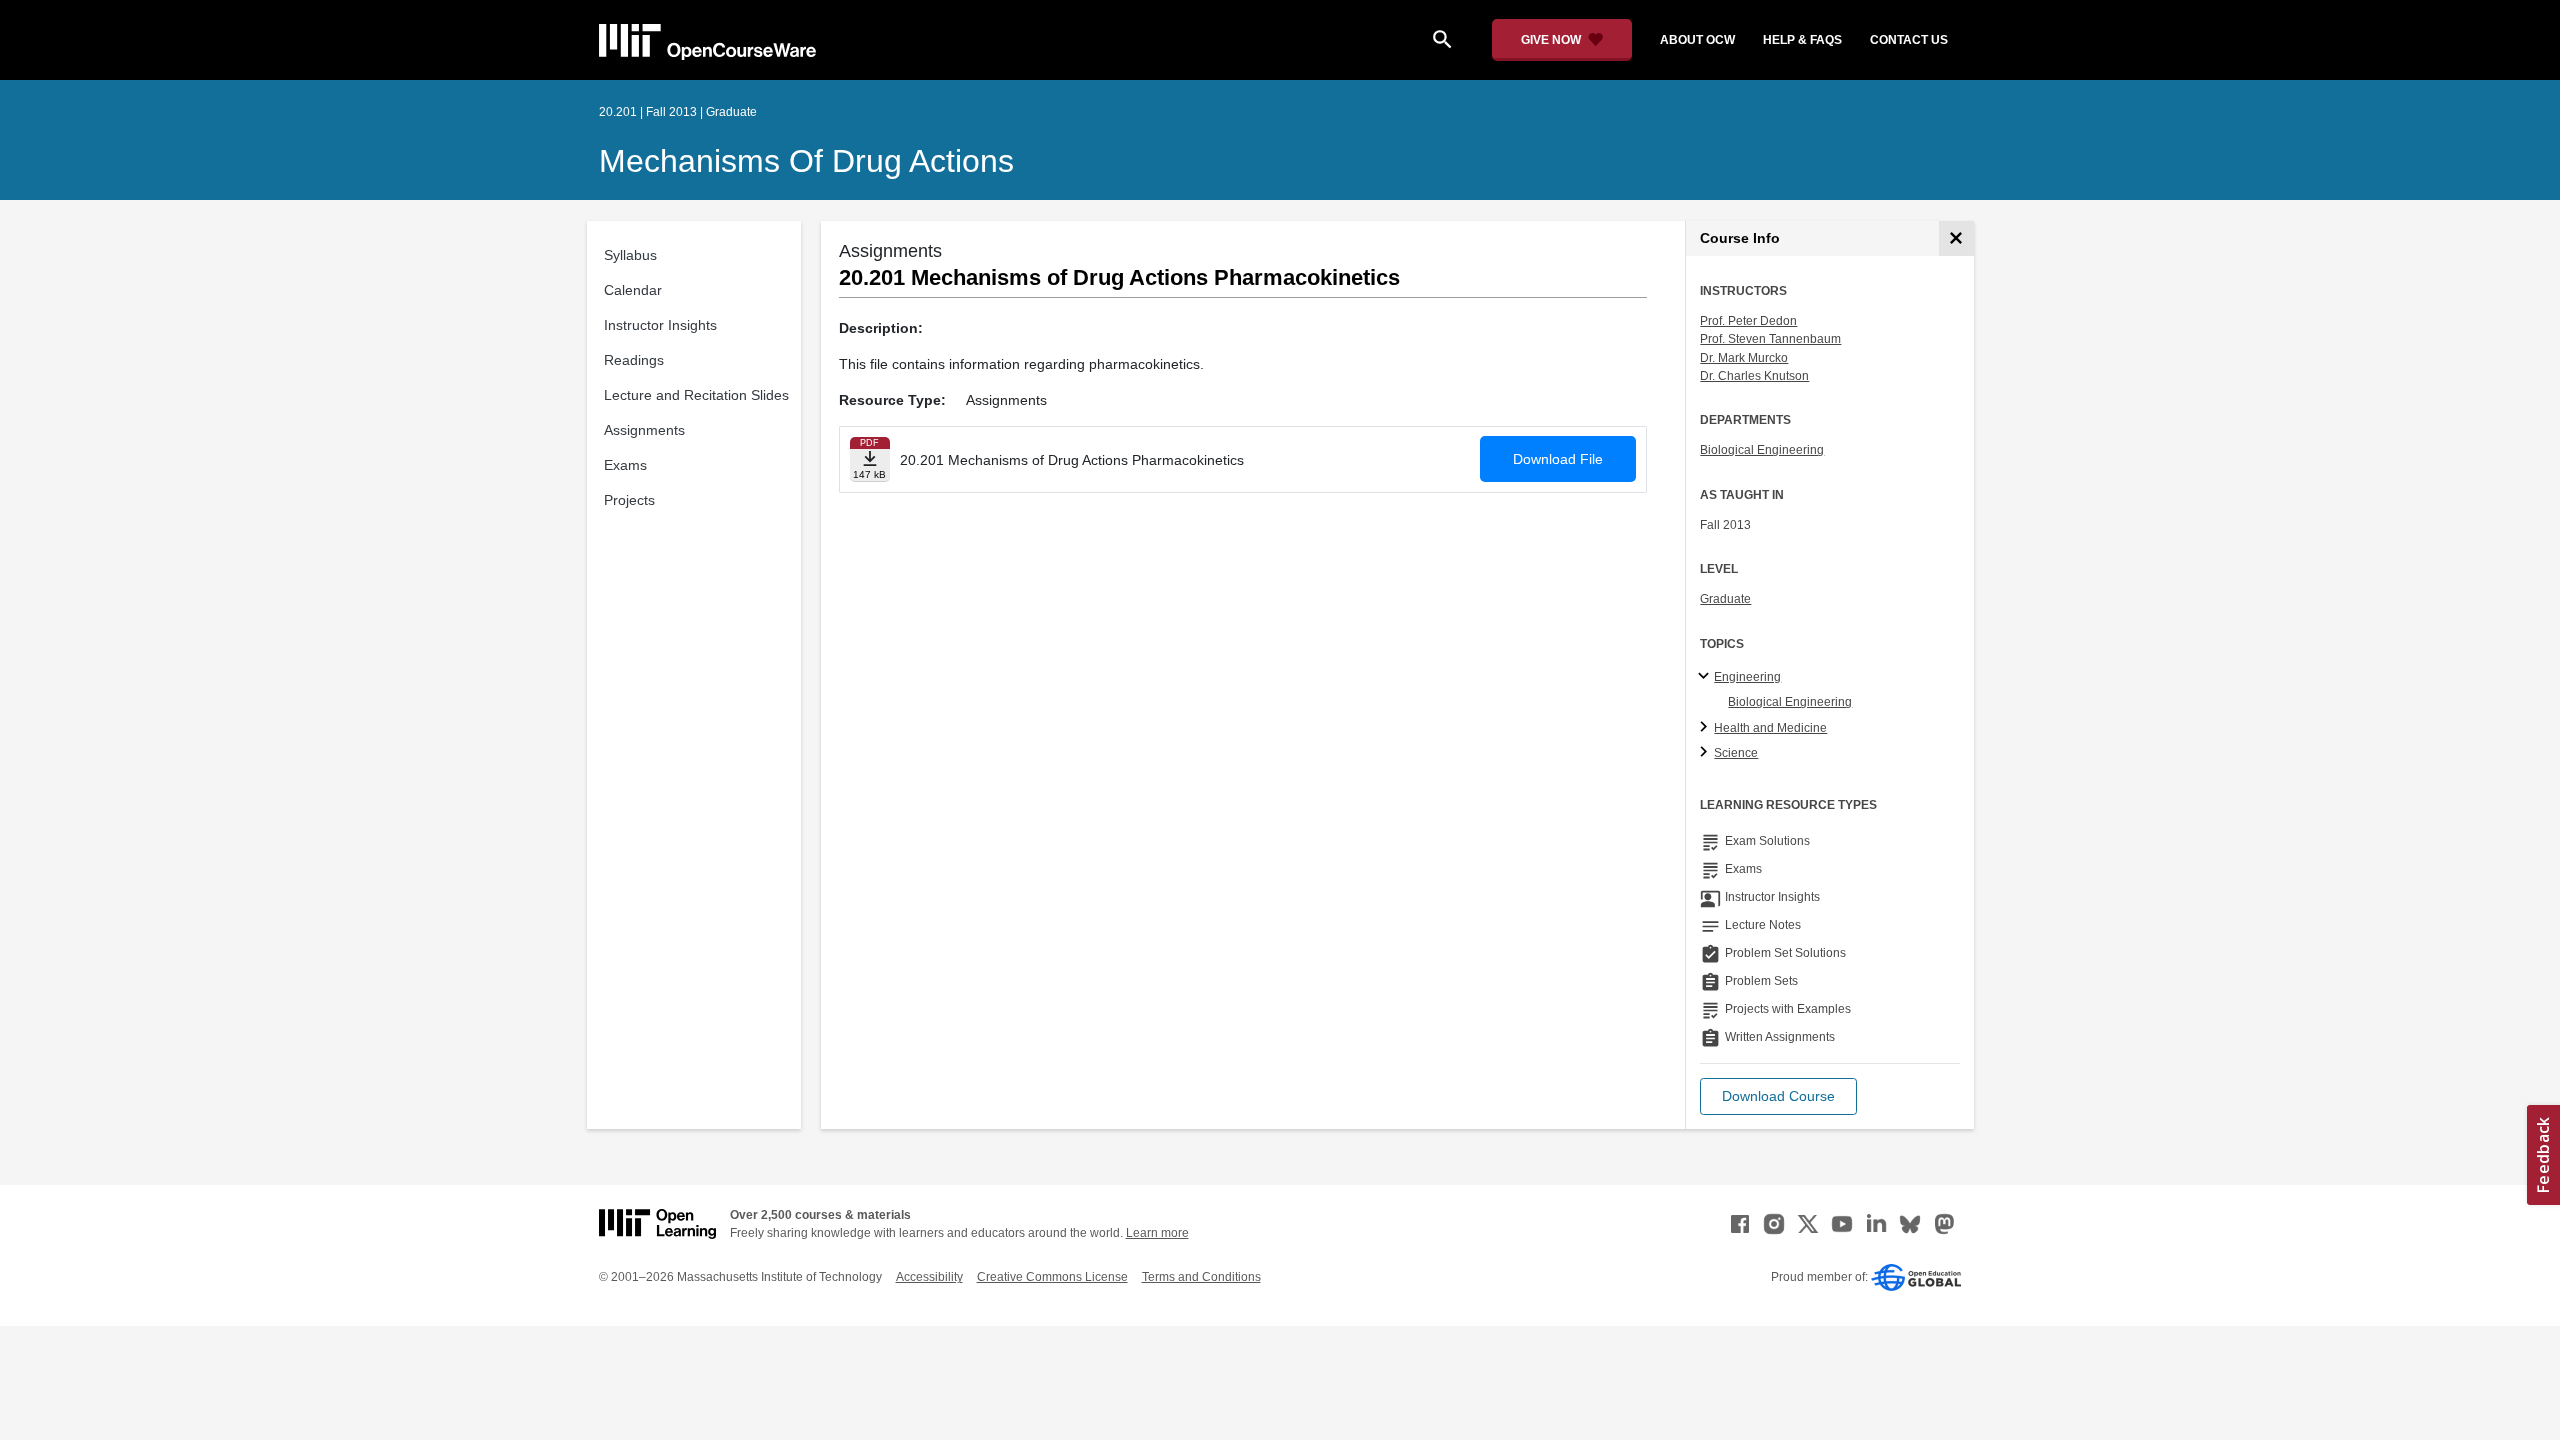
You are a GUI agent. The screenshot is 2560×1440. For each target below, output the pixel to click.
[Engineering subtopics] (1706, 677)
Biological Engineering (1762, 450)
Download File (1558, 459)
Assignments (644, 430)
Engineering (1747, 677)
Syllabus (630, 255)
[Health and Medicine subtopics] (1706, 728)
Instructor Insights (660, 325)
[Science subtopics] (1706, 753)
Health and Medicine (1770, 728)
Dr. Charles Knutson (1754, 376)
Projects (629, 500)
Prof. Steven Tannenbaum (1770, 339)
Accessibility (929, 1277)
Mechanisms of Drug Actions (806, 161)
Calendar (633, 290)
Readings (634, 360)
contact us (1909, 40)
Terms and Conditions (1201, 1277)
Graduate (1725, 599)
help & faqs (1802, 40)
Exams (625, 465)
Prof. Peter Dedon (1748, 321)
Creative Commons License (1052, 1277)
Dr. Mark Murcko (1744, 358)
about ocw (1697, 40)
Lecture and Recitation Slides (696, 395)
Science (1736, 753)
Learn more (1157, 1233)
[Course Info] (1956, 238)
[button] (1778, 1096)
